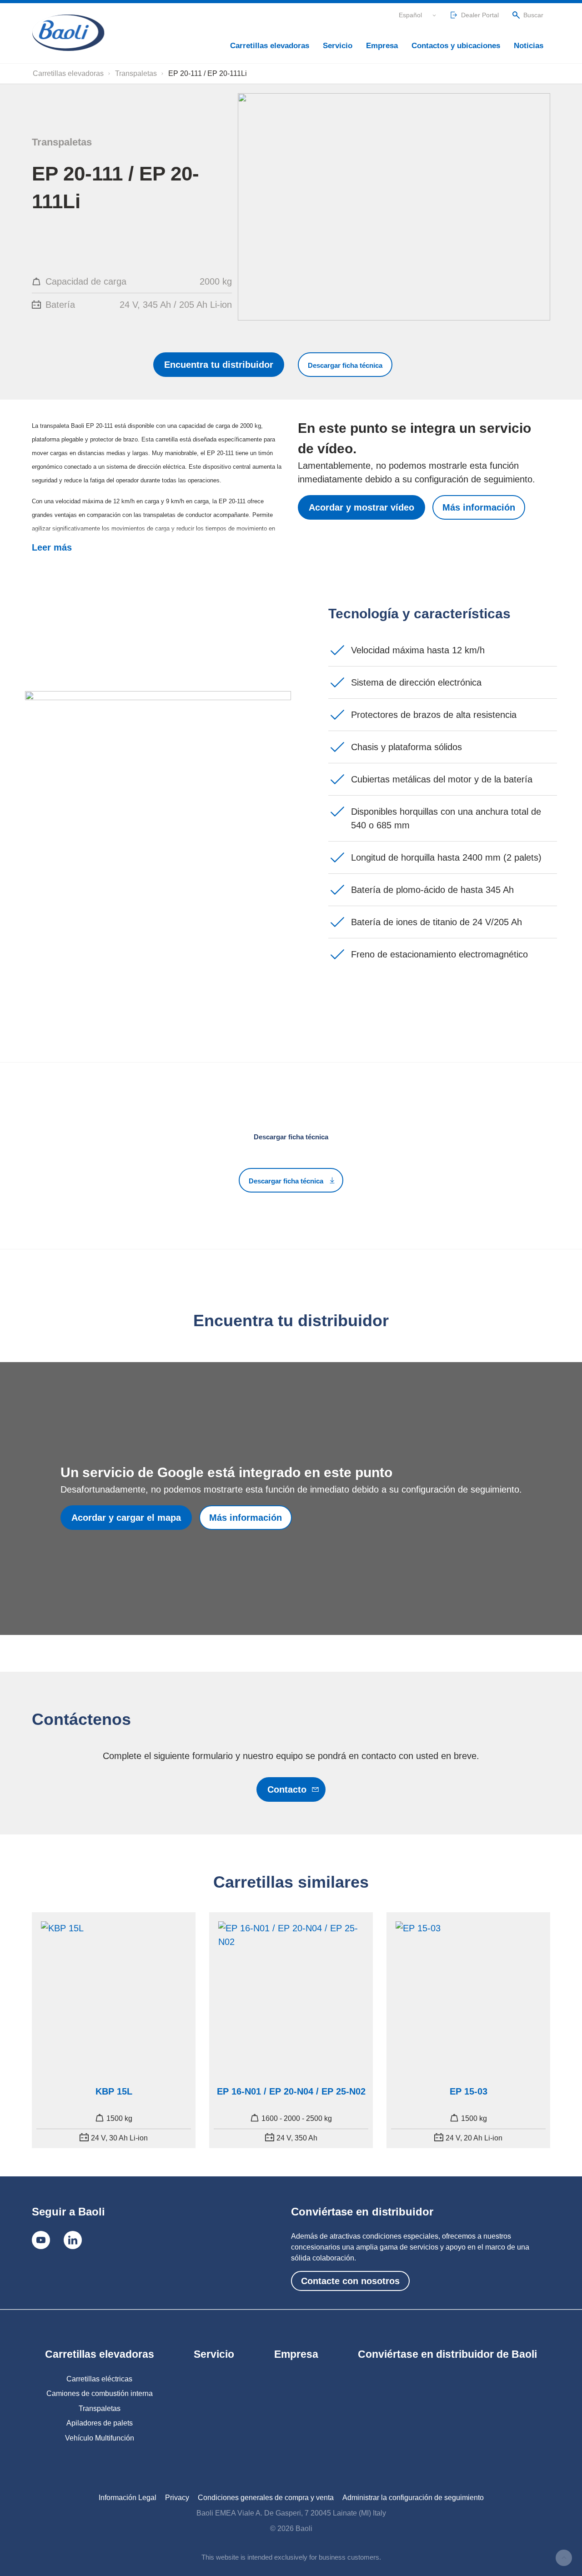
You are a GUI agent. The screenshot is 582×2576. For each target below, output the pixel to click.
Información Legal (128, 2498)
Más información (479, 507)
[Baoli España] (68, 33)
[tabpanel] (114, 2030)
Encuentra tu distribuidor (219, 365)
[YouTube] (41, 2240)
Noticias (529, 46)
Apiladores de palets (100, 2423)
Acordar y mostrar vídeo (361, 507)
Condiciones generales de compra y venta (266, 2498)
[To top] (564, 2558)
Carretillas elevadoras (270, 46)
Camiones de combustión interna (100, 2393)
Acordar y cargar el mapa (126, 1518)
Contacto (287, 1789)
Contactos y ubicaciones (456, 46)
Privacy (177, 2498)
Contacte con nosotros (350, 2281)
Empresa (382, 46)
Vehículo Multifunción (100, 2438)
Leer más (52, 547)
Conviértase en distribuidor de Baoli (447, 2354)
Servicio (338, 46)
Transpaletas (136, 73)
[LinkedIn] (73, 2240)
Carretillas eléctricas (99, 2379)
